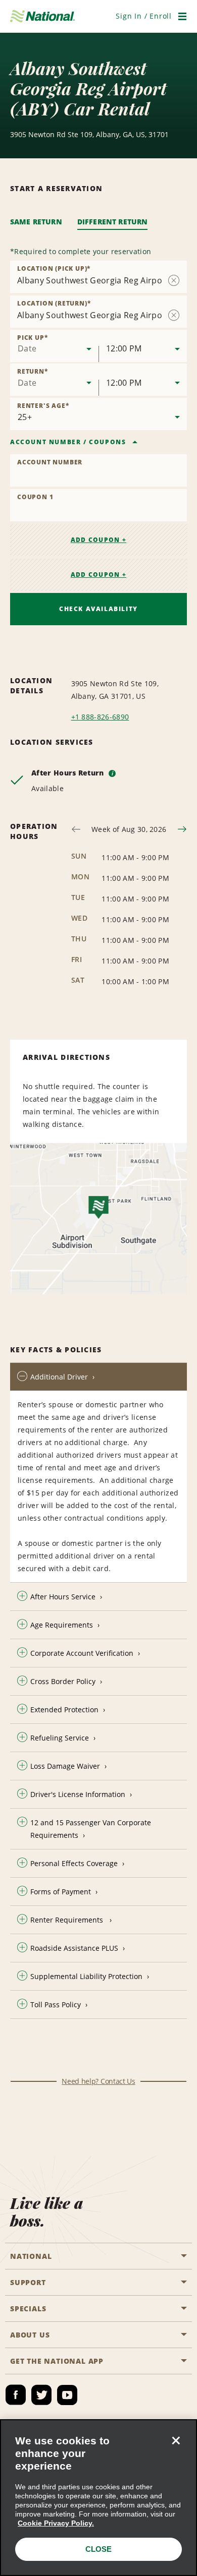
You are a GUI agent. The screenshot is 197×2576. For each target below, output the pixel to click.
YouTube (67, 2395)
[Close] (176, 2440)
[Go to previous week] (76, 829)
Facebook (16, 2395)
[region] (98, 2498)
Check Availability (98, 609)
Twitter (41, 2395)
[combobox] (54, 346)
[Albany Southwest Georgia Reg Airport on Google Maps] (98, 1219)
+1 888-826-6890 (100, 717)
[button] (144, 16)
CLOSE (98, 2549)
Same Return (36, 222)
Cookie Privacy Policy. (56, 2523)
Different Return (113, 222)
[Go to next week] (182, 829)
